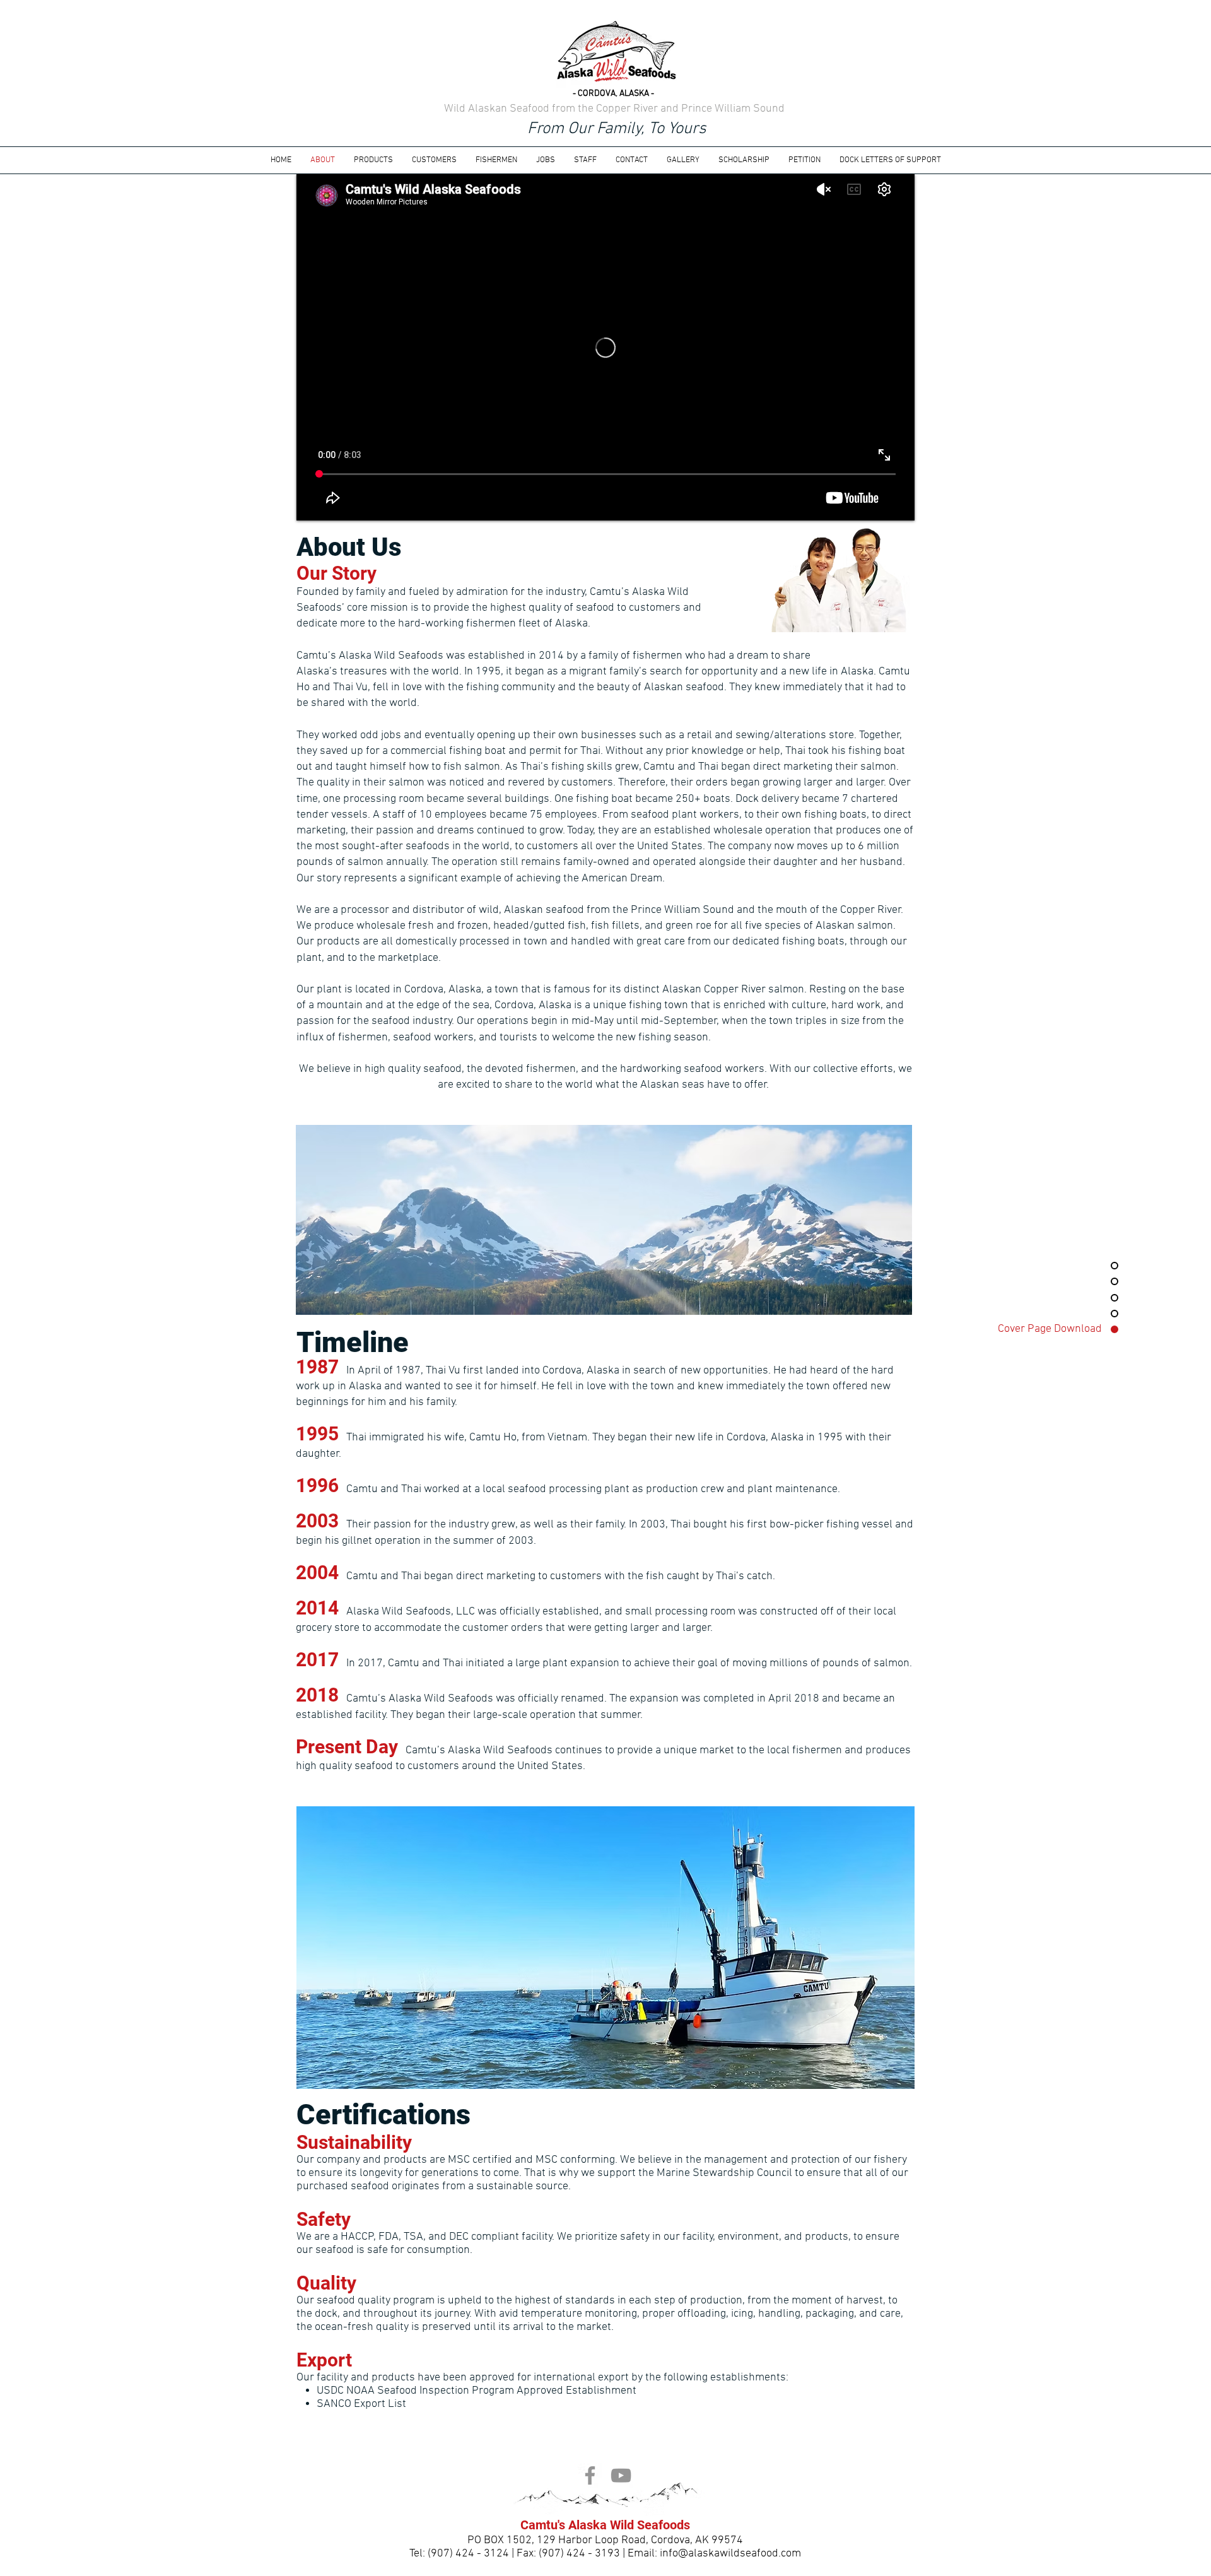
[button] (546, 160)
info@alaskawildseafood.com (730, 2554)
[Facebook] (590, 2475)
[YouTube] (621, 2475)
